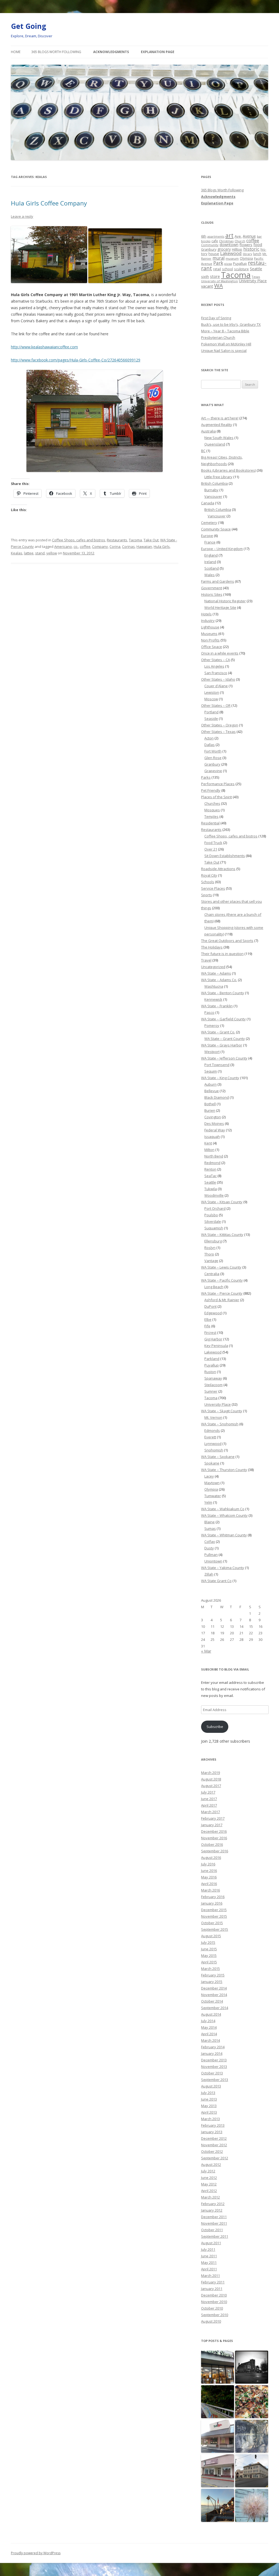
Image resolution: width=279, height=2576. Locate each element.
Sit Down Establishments (225, 856)
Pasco (209, 1012)
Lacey (209, 1476)
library (247, 254)
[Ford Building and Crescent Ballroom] (252, 2471)
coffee (85, 546)
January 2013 (212, 2132)
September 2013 (215, 2080)
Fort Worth (213, 751)
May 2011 (209, 2262)
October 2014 (212, 2001)
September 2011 (215, 2236)
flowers (246, 245)
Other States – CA (216, 660)
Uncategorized (213, 967)
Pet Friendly (211, 790)
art (229, 235)
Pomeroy (212, 1026)
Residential (210, 823)
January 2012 (212, 2210)
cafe (215, 241)
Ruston (210, 1372)
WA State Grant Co (216, 1581)
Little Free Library (218, 477)
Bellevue (212, 1091)
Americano (63, 546)
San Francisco (216, 673)
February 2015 (213, 1975)
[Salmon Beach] (218, 2506)
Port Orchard (215, 1208)
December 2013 (214, 2060)
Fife (207, 1326)
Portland (211, 712)
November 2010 (214, 2302)
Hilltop (237, 249)
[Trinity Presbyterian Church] (252, 2367)
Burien (210, 1110)
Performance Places (218, 784)
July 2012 (208, 2171)
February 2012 (213, 2204)
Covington (213, 1117)
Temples (211, 816)
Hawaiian (144, 546)
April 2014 (209, 2034)
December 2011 (214, 2217)
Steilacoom (213, 1385)
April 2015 (209, 1962)
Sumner (211, 1391)
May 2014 (209, 2027)
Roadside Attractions (218, 869)
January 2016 (212, 1903)
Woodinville (214, 1195)
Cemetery (209, 523)
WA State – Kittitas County (222, 1235)
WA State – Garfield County (223, 1019)
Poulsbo (211, 1215)
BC (203, 451)
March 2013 (210, 2119)
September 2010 (215, 2315)
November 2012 (214, 2145)
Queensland (215, 444)
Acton (209, 738)
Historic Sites (212, 594)
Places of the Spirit (216, 797)
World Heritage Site (220, 607)
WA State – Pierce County (222, 1293)
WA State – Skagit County (222, 1411)
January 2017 (212, 1825)
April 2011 (209, 2269)
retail (217, 269)
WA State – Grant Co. (218, 1032)
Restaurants (117, 540)
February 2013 (213, 2125)
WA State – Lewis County (221, 1267)
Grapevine (213, 771)
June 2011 (209, 2256)
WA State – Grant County (225, 1039)
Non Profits (210, 640)
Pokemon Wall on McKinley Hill (226, 344)
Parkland (212, 1359)
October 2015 (212, 1923)
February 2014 (213, 2047)
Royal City (209, 875)
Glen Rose (213, 758)
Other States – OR (216, 705)
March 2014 (210, 2040)
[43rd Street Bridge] (218, 2402)
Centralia (212, 1274)
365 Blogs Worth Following (56, 52)
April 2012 (209, 2191)
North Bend (214, 1156)
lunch (257, 254)
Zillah (209, 1574)
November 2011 (214, 2223)
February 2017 (213, 1818)
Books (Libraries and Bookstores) (228, 470)
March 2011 (210, 2276)
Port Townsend (217, 1065)
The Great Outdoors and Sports (227, 941)
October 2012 (212, 2151)
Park (218, 263)
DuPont (210, 1306)
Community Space (216, 529)
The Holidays (212, 947)
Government (212, 588)
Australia (208, 431)
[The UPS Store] (218, 2367)
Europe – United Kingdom (222, 549)
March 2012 (210, 2197)
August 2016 (211, 1857)
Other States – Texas (218, 732)
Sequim (211, 1071)
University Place (253, 281)
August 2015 (211, 1936)
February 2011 (213, 2282)
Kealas (17, 553)
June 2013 (209, 2099)
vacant (207, 286)
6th (204, 236)
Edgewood (213, 1313)
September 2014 (215, 2008)
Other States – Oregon (220, 725)
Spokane (212, 1463)
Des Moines (214, 1123)
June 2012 (209, 2178)
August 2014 (211, 2014)
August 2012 (211, 2164)
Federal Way (215, 1130)
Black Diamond (217, 1097)
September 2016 (215, 1851)
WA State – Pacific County (222, 1280)
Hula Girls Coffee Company (49, 203)
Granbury (209, 249)
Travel (206, 960)
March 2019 (210, 1773)
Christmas (226, 241)
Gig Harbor (213, 1339)
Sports (207, 895)
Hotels (206, 614)
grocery (224, 249)
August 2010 (211, 2321)
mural (219, 258)
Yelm (208, 1502)
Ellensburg (213, 1241)
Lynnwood (213, 1444)
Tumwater (213, 1496)
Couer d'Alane (216, 686)
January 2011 (212, 2289)
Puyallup (240, 264)
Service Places (213, 888)
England (211, 555)
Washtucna (214, 986)
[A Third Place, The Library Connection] (218, 2471)
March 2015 (210, 1969)
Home (16, 52)
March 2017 (210, 1812)
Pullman (211, 1555)
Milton (209, 1150)
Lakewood (231, 253)
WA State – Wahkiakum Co (223, 1509)
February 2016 (213, 1897)
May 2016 (209, 1877)
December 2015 (214, 1910)
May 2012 (209, 2184)
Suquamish (214, 1228)
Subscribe (215, 1727)
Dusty (209, 1548)
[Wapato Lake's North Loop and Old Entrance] (252, 2437)
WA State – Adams (216, 973)
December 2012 (214, 2138)
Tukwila (211, 1189)
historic (251, 249)
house (214, 254)
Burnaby (211, 490)
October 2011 (212, 2230)
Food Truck (213, 843)
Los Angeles (214, 666)
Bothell (210, 1104)
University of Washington (219, 281)
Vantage (211, 1261)
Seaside (211, 719)
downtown (229, 245)
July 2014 (208, 2021)
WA (219, 285)
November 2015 (214, 1916)
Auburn (210, 1084)
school (228, 269)
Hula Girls (162, 546)
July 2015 (208, 1942)
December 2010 (214, 2295)
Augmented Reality (217, 425)
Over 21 (211, 849)
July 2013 (208, 2093)
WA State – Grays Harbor (222, 1045)
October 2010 (212, 2308)
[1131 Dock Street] (252, 2506)
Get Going (28, 26)
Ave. (238, 236)
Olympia (246, 258)
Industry (208, 621)
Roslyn (210, 1248)
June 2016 (209, 1871)
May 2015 (209, 1955)
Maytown (212, 1483)
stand (40, 553)
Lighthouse (210, 627)
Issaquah (212, 1137)
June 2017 (209, 1799)
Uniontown (213, 1561)
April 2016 (209, 1884)
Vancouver (213, 496)
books (206, 241)
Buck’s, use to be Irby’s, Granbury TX (231, 324)
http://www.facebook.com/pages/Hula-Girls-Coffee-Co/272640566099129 (76, 360)
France (210, 542)
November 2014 (214, 1995)
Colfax (210, 1542)
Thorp (209, 1254)
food (258, 245)
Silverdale (213, 1221)
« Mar (206, 1651)
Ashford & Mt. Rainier (222, 1300)
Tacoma (135, 540)
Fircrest (210, 1332)
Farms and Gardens (218, 581)
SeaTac (210, 1176)
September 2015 (215, 1929)
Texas (256, 277)
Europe (207, 536)
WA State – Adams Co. (219, 980)
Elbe (208, 1319)
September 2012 (215, 2158)
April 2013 (209, 2112)
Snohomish (214, 1450)
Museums (209, 634)
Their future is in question (222, 954)
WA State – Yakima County (223, 1568)
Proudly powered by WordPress (36, 2553)
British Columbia (214, 483)
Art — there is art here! (220, 418)
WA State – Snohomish (220, 1424)
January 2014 (212, 2053)
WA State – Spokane (218, 1457)
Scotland (212, 568)
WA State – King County (220, 1078)
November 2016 (214, 1838)
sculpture (241, 269)
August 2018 (211, 1779)
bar (259, 236)
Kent (208, 1143)
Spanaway (213, 1378)
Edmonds (212, 1430)
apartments (216, 236)
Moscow (211, 699)
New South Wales (219, 438)
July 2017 (208, 1792)
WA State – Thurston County (224, 1470)
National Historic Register (225, 601)
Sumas (210, 1528)
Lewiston (212, 692)
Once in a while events (220, 653)
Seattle (256, 269)
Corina (115, 546)
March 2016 (210, 1890)
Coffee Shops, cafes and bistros (79, 540)
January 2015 (212, 1982)
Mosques (212, 810)
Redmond (212, 1163)
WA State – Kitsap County (222, 1202)
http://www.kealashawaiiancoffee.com (44, 347)
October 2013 (212, 2073)
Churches (212, 803)
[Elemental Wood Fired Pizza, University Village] (252, 2402)
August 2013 (211, 2086)
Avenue (249, 236)
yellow (52, 553)
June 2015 (209, 1949)
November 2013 (214, 2067)
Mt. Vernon (213, 1417)
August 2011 (211, 2243)
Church (240, 241)
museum (232, 258)
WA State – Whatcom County (224, 1515)
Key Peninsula (216, 1346)
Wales (210, 575)
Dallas (210, 745)
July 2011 (208, 2249)
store (215, 276)
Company (100, 546)
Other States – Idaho (218, 679)
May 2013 (209, 2106)
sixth (205, 277)
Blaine (210, 1522)
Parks (206, 777)
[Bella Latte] (218, 2437)
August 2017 (211, 1786)
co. (76, 546)
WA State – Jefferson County (224, 1058)
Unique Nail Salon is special (224, 351)
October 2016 (212, 1844)
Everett (210, 1437)
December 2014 (214, 1988)
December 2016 (214, 1831)
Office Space (212, 647)
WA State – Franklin (217, 1006)
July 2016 (208, 1864)
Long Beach (214, 1287)
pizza (228, 264)
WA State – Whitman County (224, 1535)
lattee (29, 553)
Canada (208, 503)
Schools (208, 882)
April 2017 (209, 1805)
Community (210, 245)
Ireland (210, 562)
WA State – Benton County (223, 993)
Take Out (151, 540)
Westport (212, 1052)
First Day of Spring (216, 318)
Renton (210, 1169)
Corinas (128, 546)
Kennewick (213, 999)
